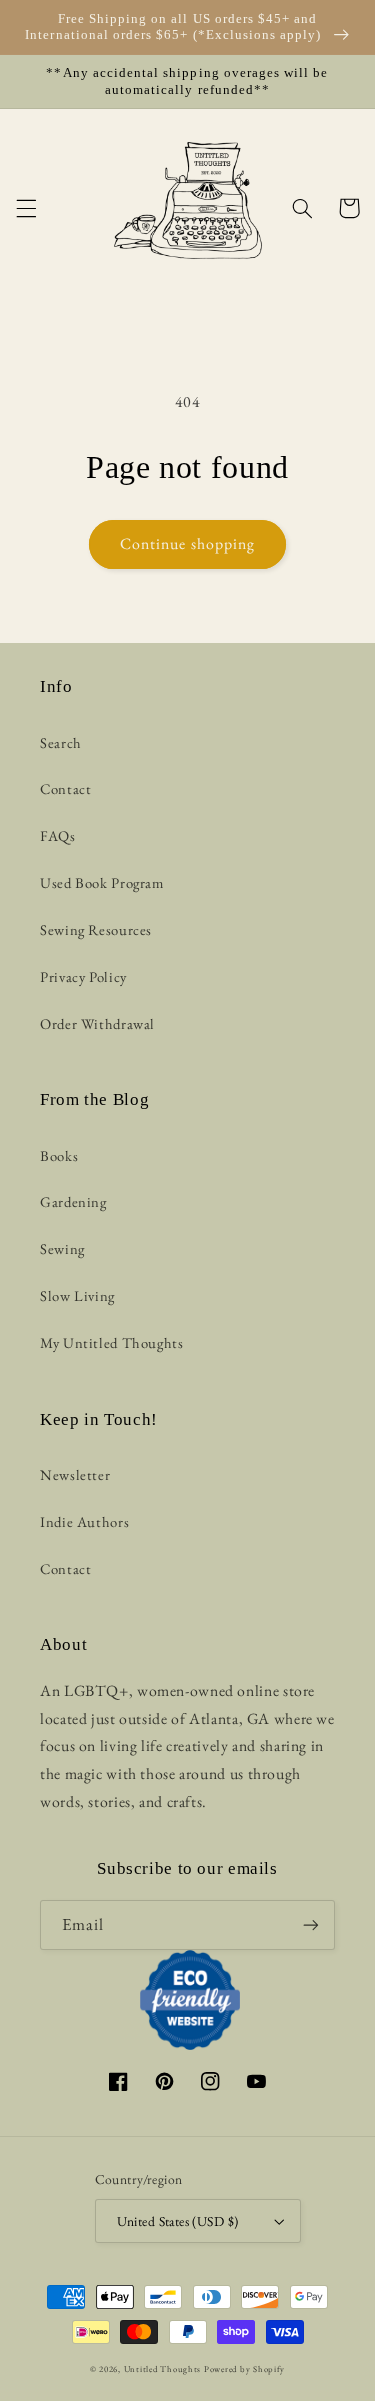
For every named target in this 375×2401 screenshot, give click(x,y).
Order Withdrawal (97, 1023)
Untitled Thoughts (163, 2369)
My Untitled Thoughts (112, 1342)
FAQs (58, 835)
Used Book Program (102, 882)
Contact (65, 788)
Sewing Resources (96, 929)
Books (59, 1155)
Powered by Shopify (244, 2369)
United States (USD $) (178, 2221)
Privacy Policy (83, 976)
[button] (26, 208)
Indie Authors (84, 1521)
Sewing (62, 1248)
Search (61, 742)
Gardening (73, 1201)
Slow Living (77, 1295)
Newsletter (75, 1474)
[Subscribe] (311, 1924)
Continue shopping (187, 543)
